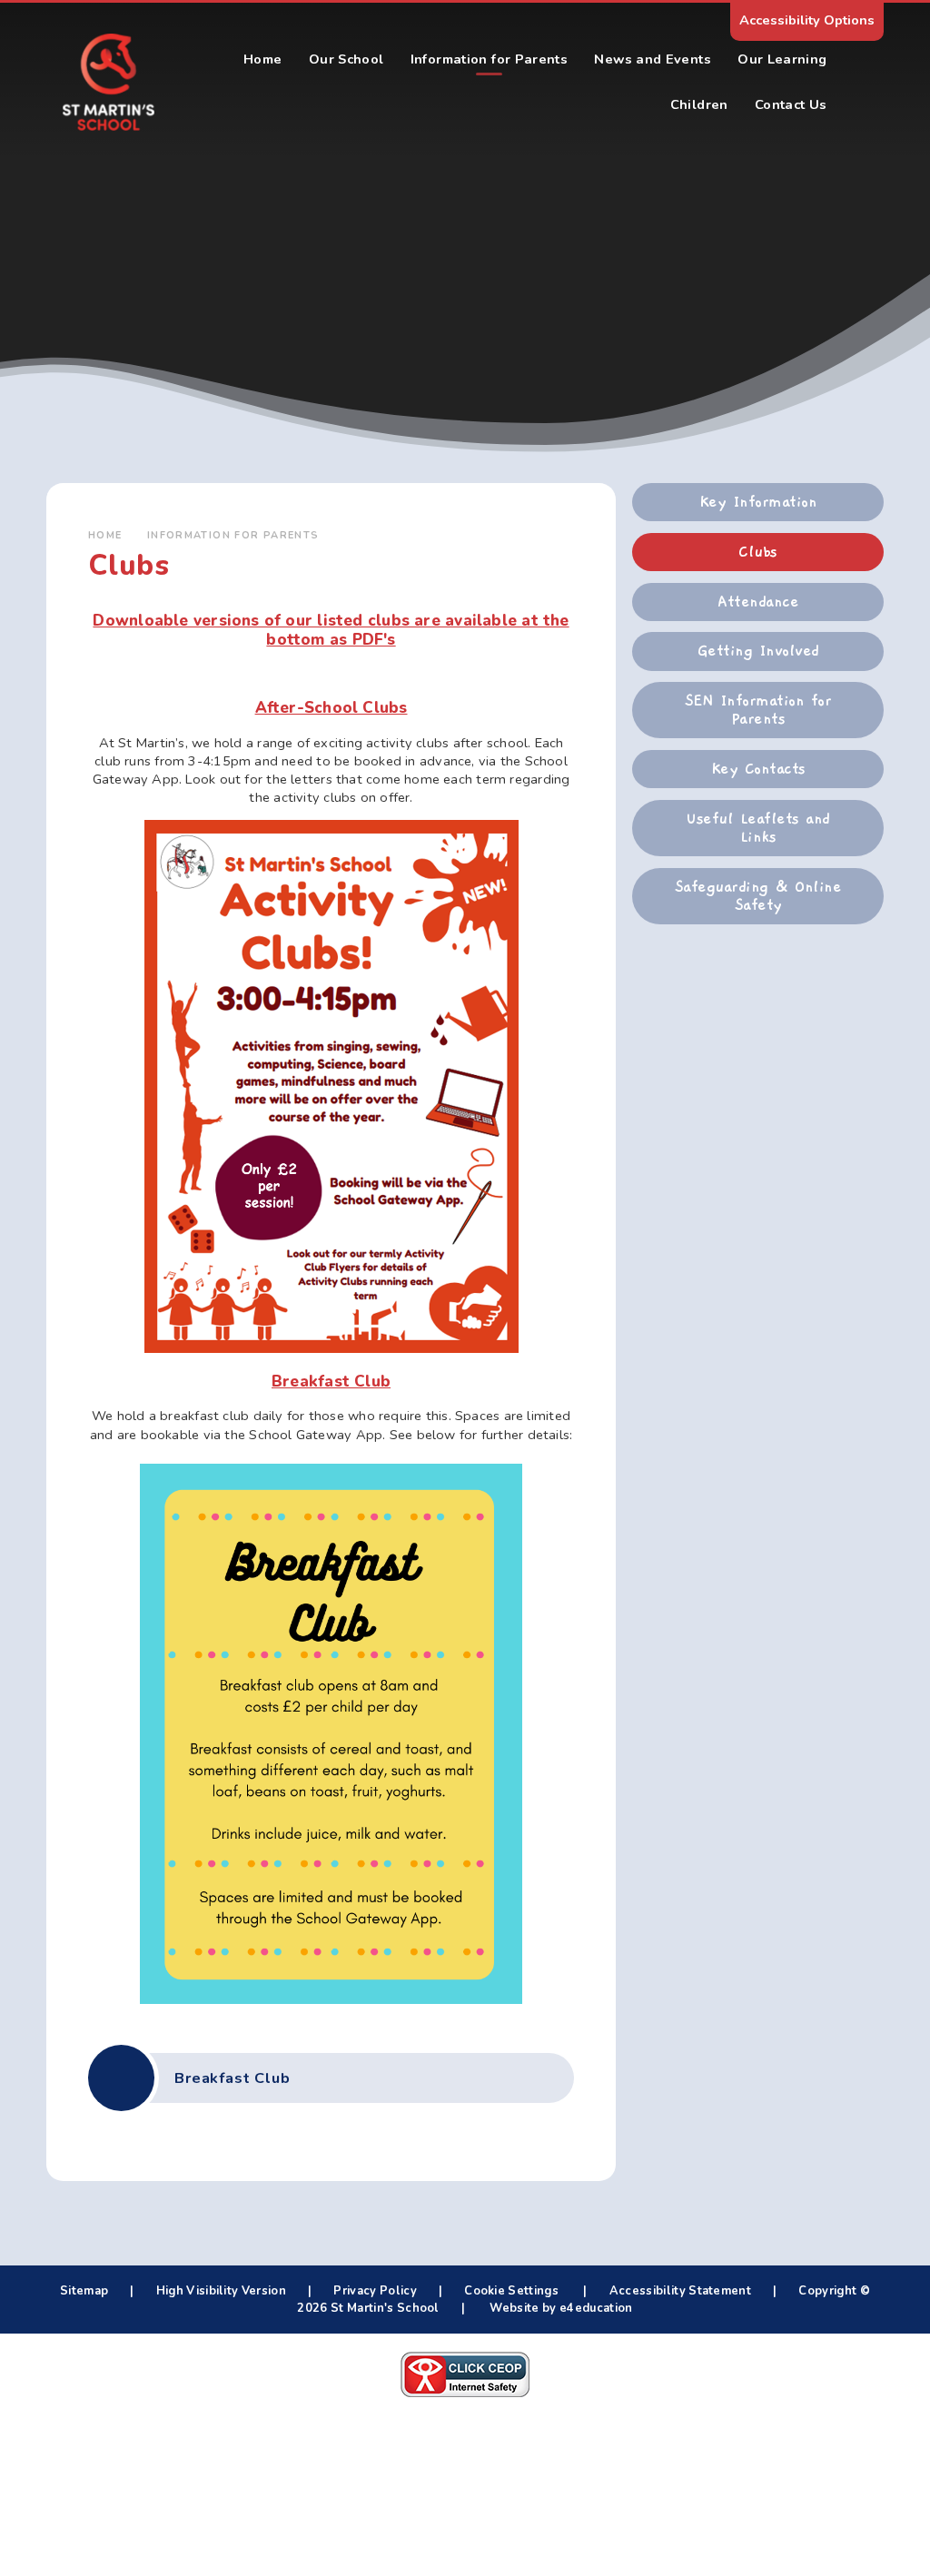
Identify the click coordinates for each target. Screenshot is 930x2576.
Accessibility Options (807, 20)
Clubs (757, 552)
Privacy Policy (375, 2291)
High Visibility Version (221, 2291)
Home (105, 535)
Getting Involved (758, 651)
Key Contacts (758, 769)
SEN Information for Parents (758, 710)
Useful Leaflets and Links (757, 828)
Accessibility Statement (680, 2291)
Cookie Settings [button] (511, 2291)
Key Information (758, 502)
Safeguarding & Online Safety (758, 896)
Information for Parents (233, 535)
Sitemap (84, 2291)
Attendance (758, 602)
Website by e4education (559, 2308)
